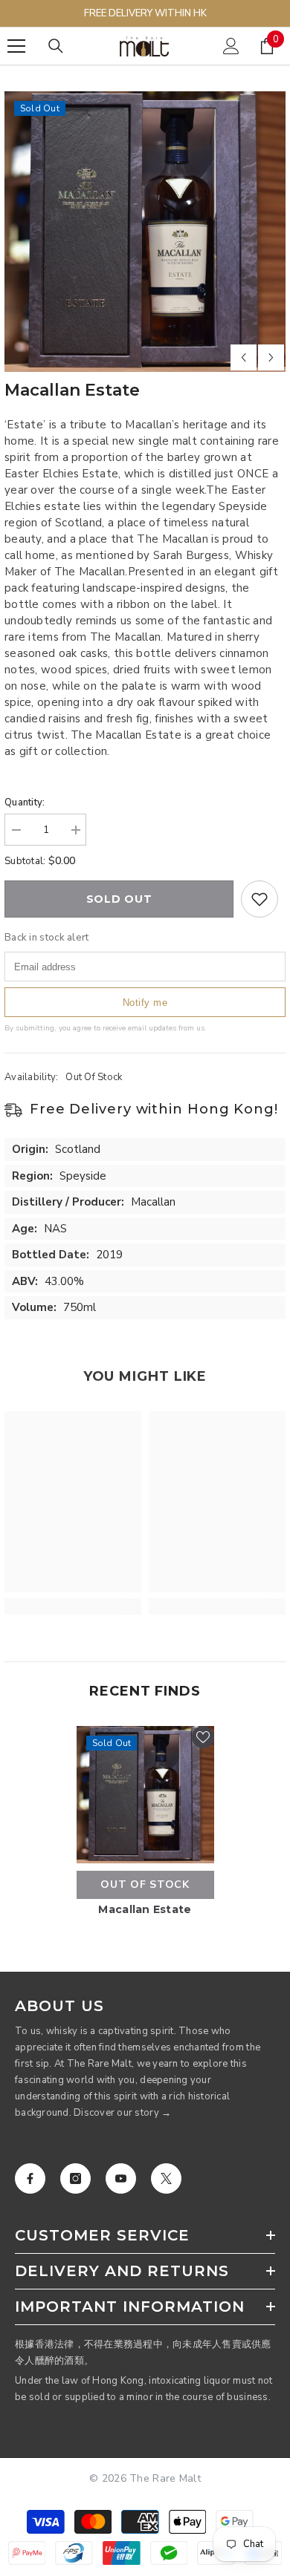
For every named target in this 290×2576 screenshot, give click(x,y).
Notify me (145, 1003)
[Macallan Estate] (145, 1795)
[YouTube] (121, 2178)
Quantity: (25, 802)
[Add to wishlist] (260, 899)
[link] (73, 1606)
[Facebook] (30, 2178)
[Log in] (231, 46)
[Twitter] (166, 2178)
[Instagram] (75, 2178)
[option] (145, 232)
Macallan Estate (145, 1909)
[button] (244, 357)
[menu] (16, 46)
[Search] (56, 46)
